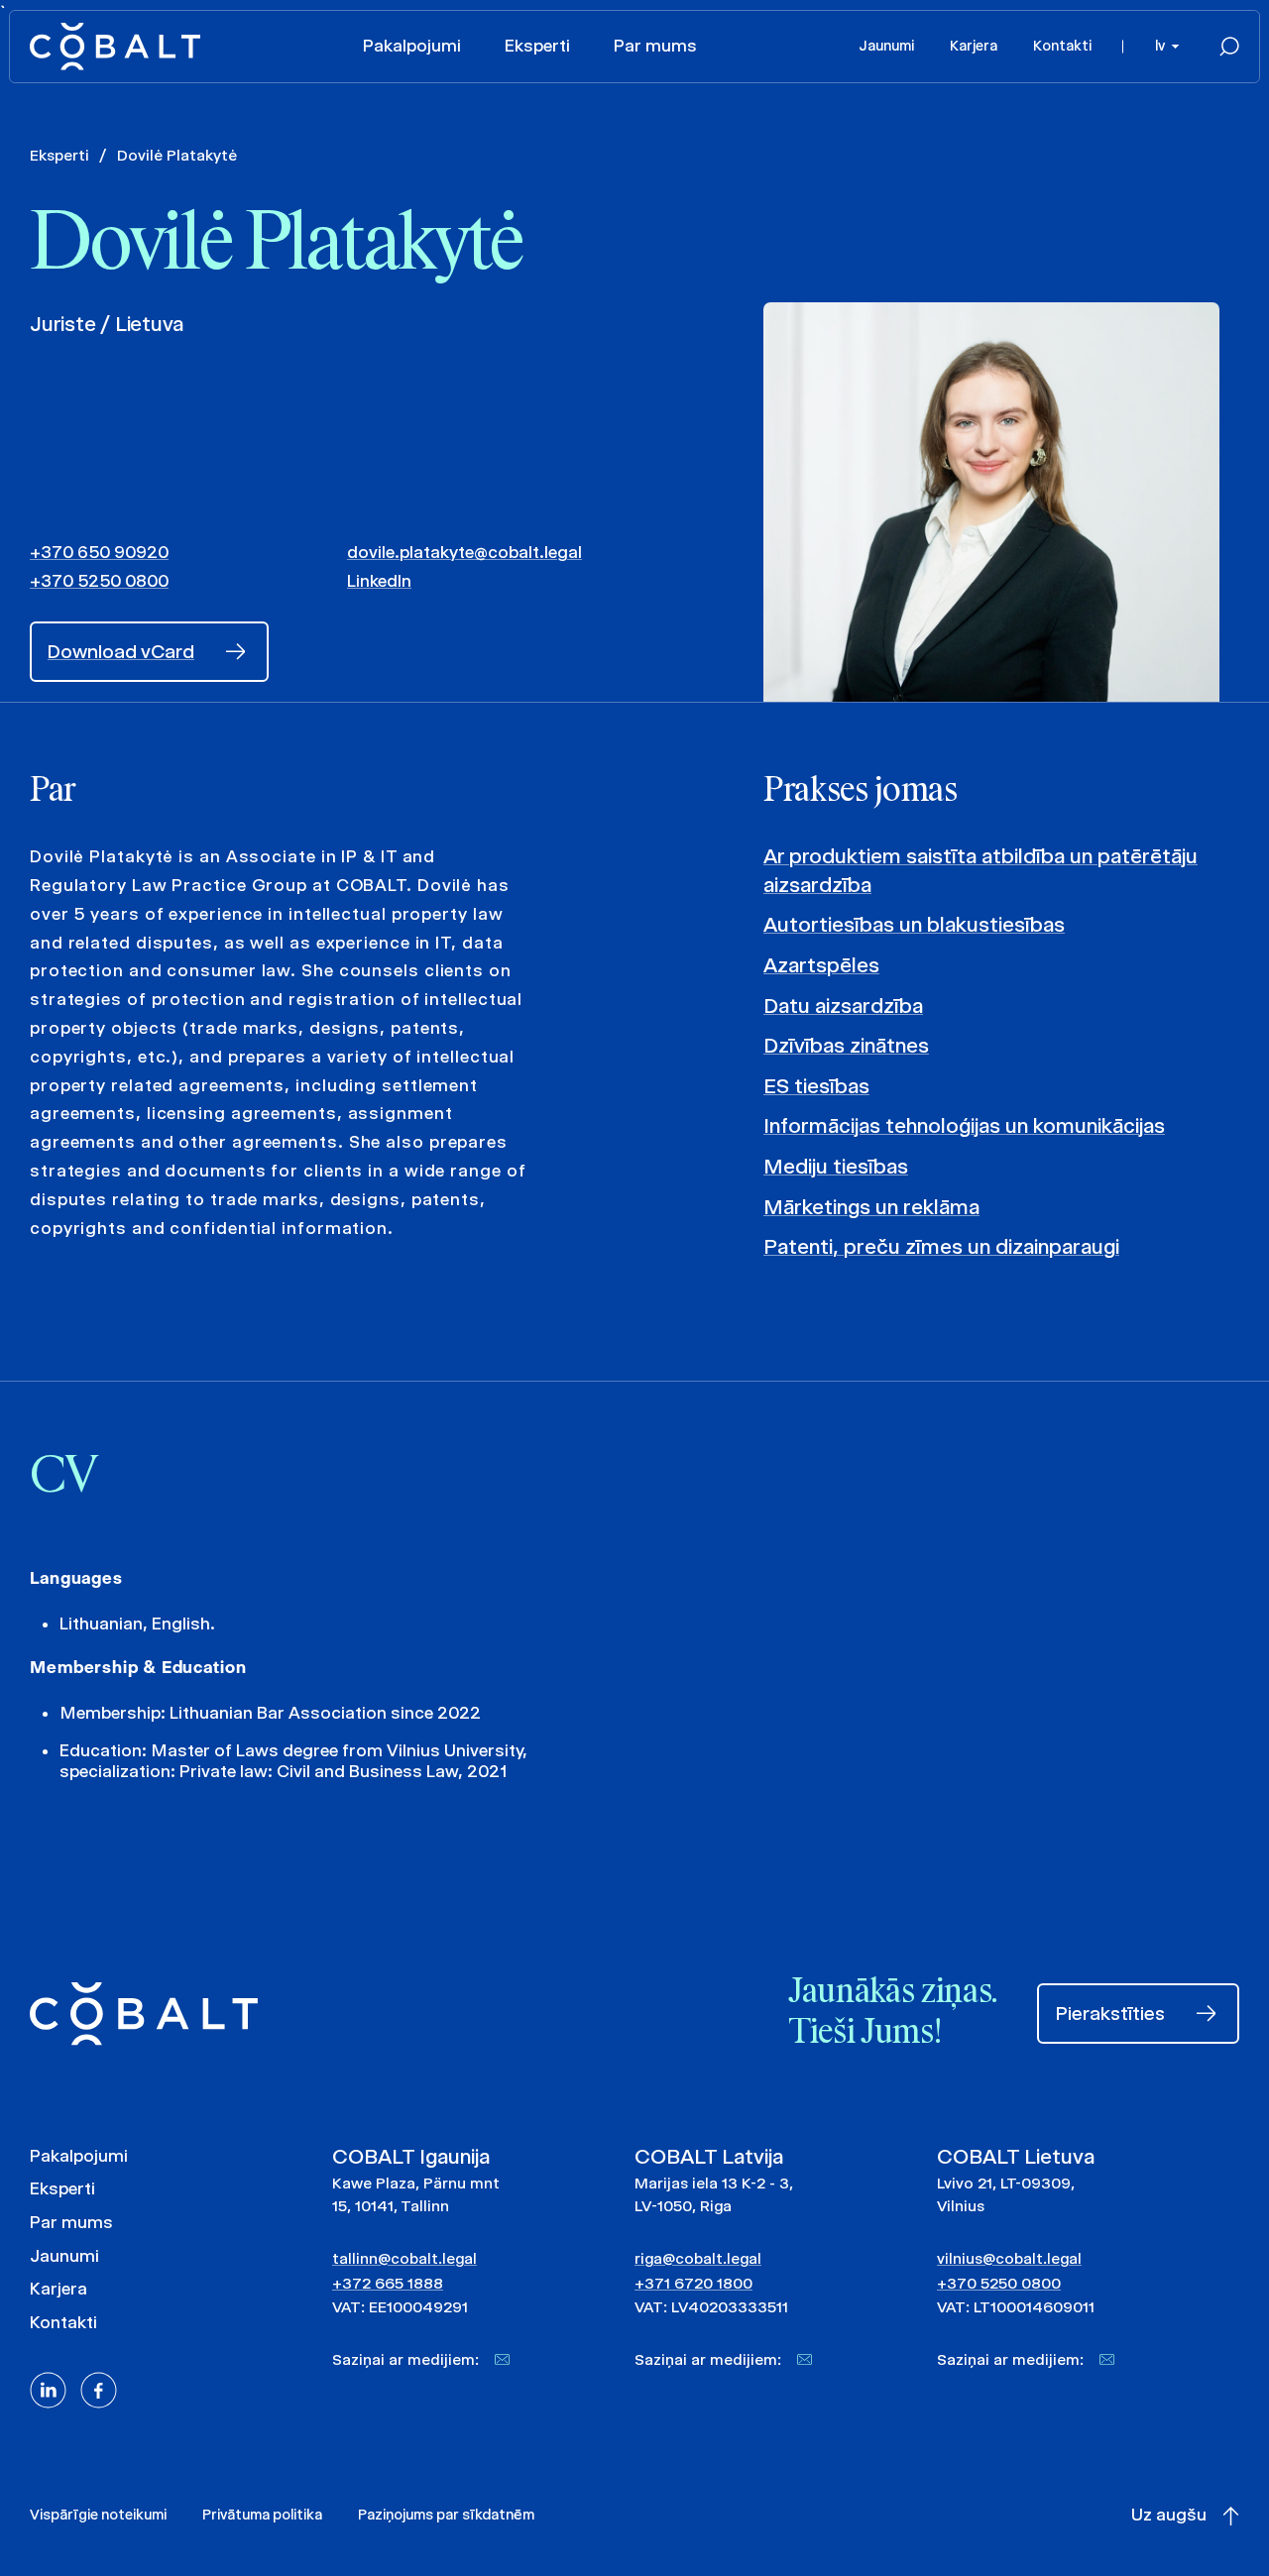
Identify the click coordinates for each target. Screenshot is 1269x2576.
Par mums (655, 46)
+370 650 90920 (99, 552)
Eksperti (537, 46)
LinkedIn (379, 581)
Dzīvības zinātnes (846, 1045)
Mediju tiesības (836, 1166)
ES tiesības (816, 1086)
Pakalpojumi (412, 46)
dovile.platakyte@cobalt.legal (464, 552)
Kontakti (1062, 46)
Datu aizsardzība (843, 1006)
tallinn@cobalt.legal (404, 2258)
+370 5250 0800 (99, 581)
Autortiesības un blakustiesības (914, 924)
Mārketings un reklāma (871, 1207)
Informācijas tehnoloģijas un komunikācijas (964, 1125)
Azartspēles (821, 965)
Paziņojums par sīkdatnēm (446, 2515)
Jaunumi (886, 46)
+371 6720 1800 (693, 2283)
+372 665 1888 (388, 2283)
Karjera (974, 46)
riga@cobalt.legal (698, 2258)
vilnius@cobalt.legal (1009, 2258)
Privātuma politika (262, 2515)
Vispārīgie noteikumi (98, 2515)
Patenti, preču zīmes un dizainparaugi (941, 1246)
